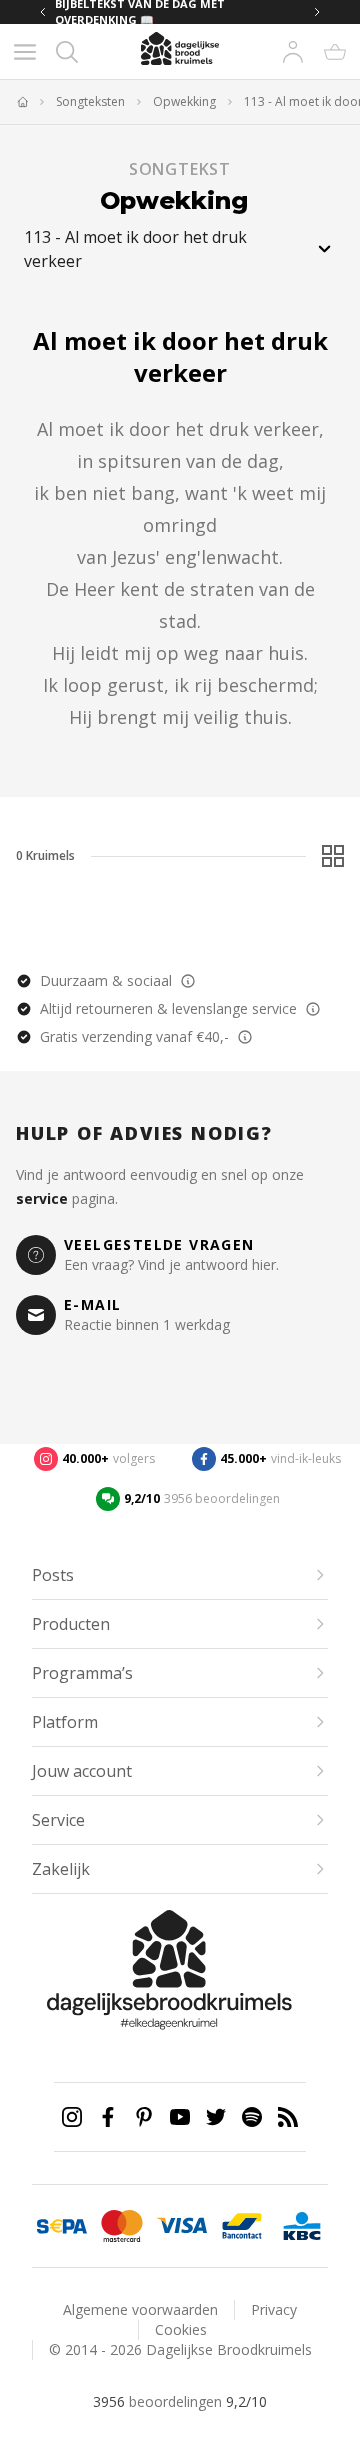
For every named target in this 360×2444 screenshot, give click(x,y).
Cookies (181, 2329)
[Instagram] (72, 2117)
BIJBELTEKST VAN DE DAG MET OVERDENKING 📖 (140, 12)
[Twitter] (216, 2117)
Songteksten (90, 102)
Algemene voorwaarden (140, 2309)
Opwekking (184, 102)
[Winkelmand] (335, 52)
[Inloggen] (293, 52)
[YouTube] (180, 2117)
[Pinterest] (144, 2117)
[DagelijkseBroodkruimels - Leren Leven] (22, 102)
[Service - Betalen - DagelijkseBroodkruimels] (62, 2226)
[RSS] (288, 2117)
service (42, 1198)
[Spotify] (252, 2117)
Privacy (274, 2309)
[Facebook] (108, 2117)
